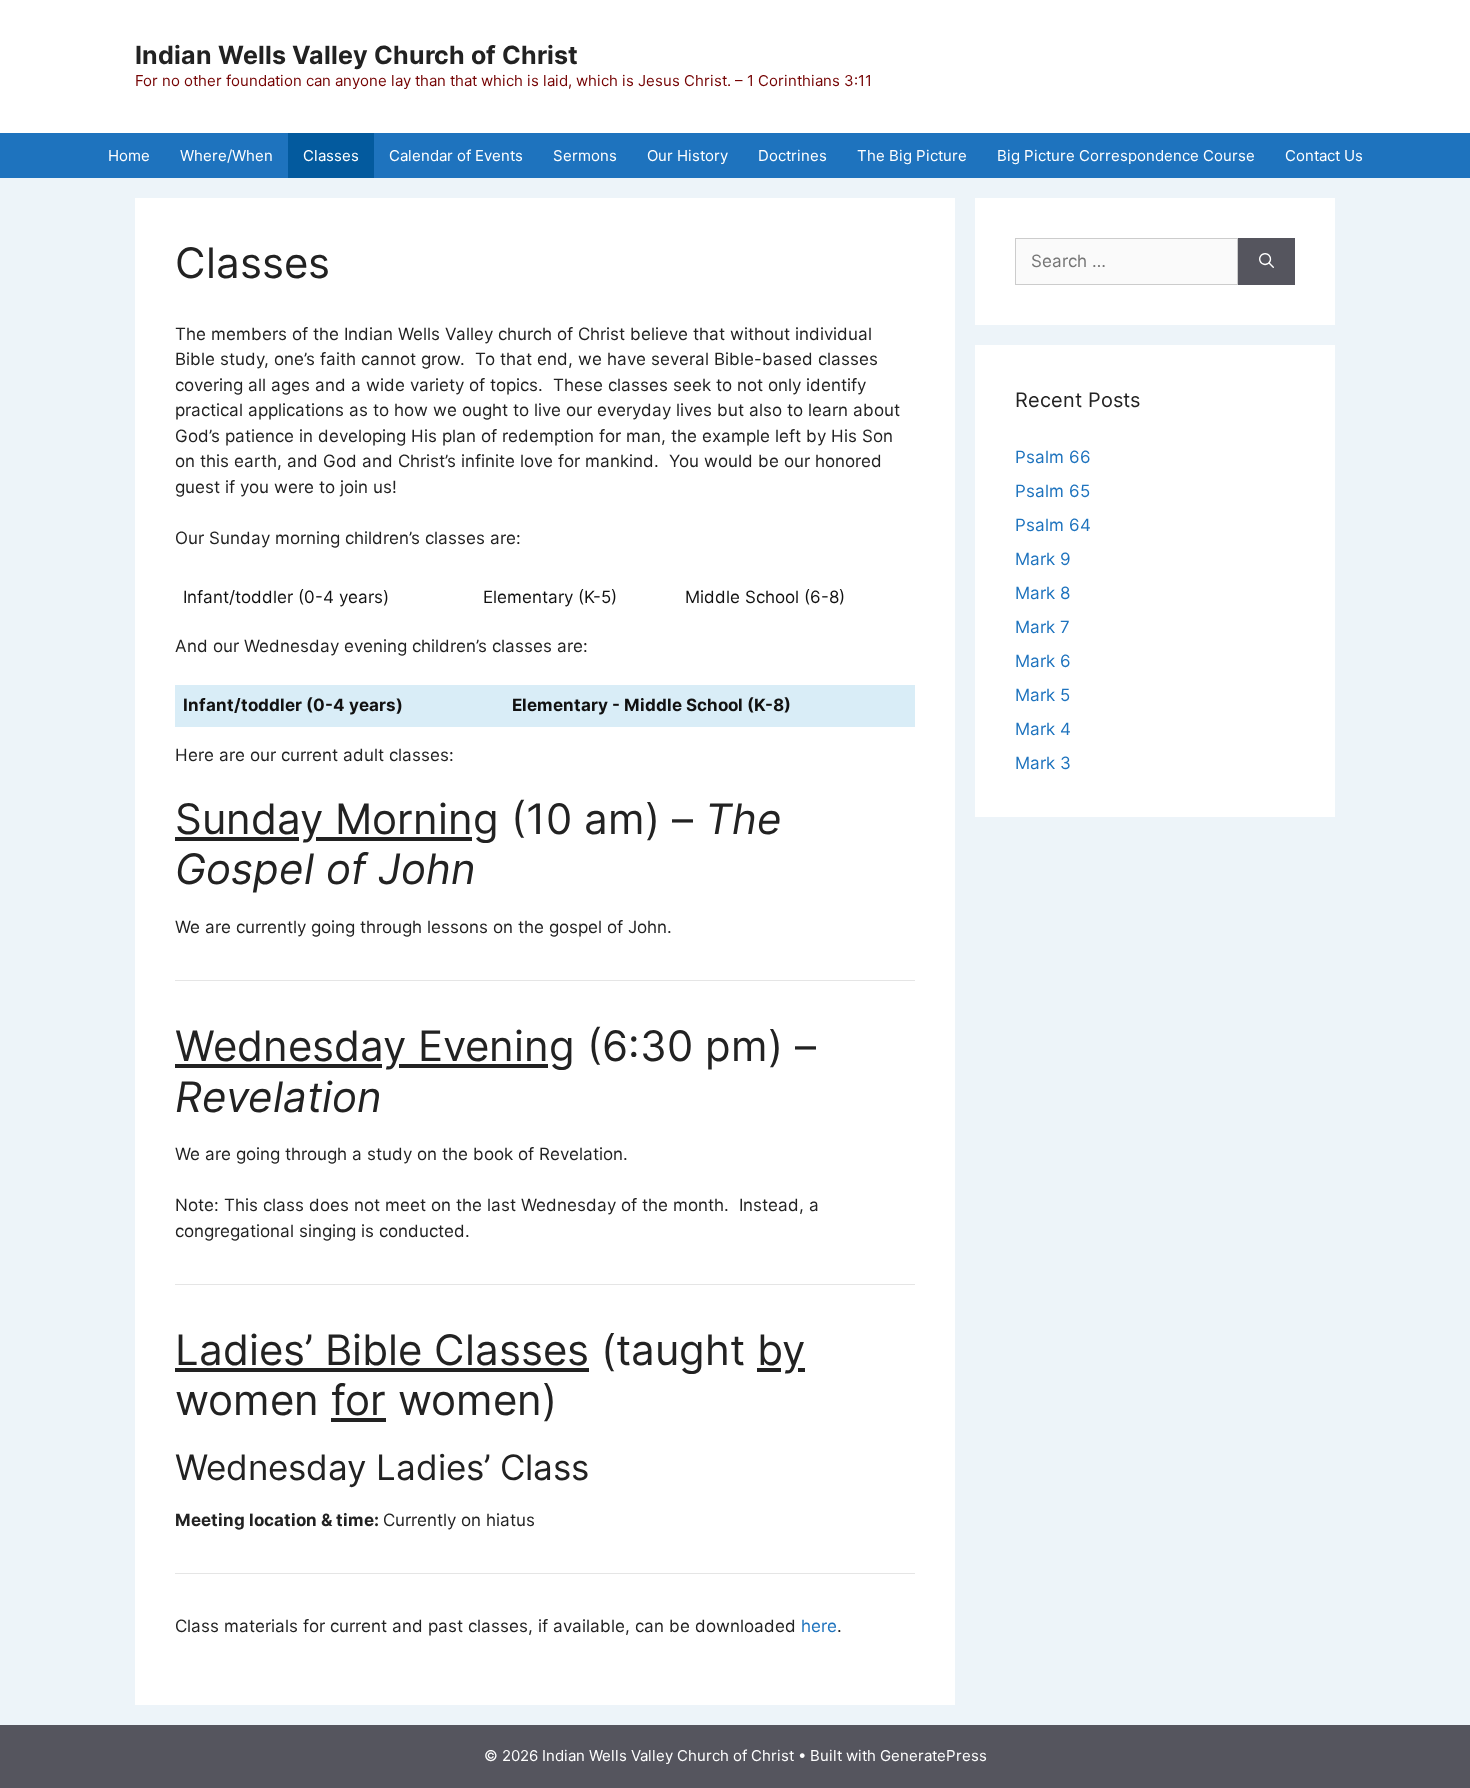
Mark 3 (1043, 763)
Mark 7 (1042, 627)
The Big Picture (912, 155)
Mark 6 (1043, 661)
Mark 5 (1042, 695)
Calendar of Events (456, 155)
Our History (687, 155)
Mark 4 (1043, 729)
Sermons (585, 155)
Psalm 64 (1053, 525)
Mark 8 (1042, 593)
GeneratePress (933, 1755)
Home (129, 155)
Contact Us (1324, 155)
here (819, 1626)
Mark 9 (1043, 559)
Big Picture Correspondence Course (1126, 155)
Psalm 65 (1052, 491)
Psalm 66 (1053, 457)
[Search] (1266, 262)
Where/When (226, 155)
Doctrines (792, 155)
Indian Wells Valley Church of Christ (356, 55)
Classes (331, 155)
